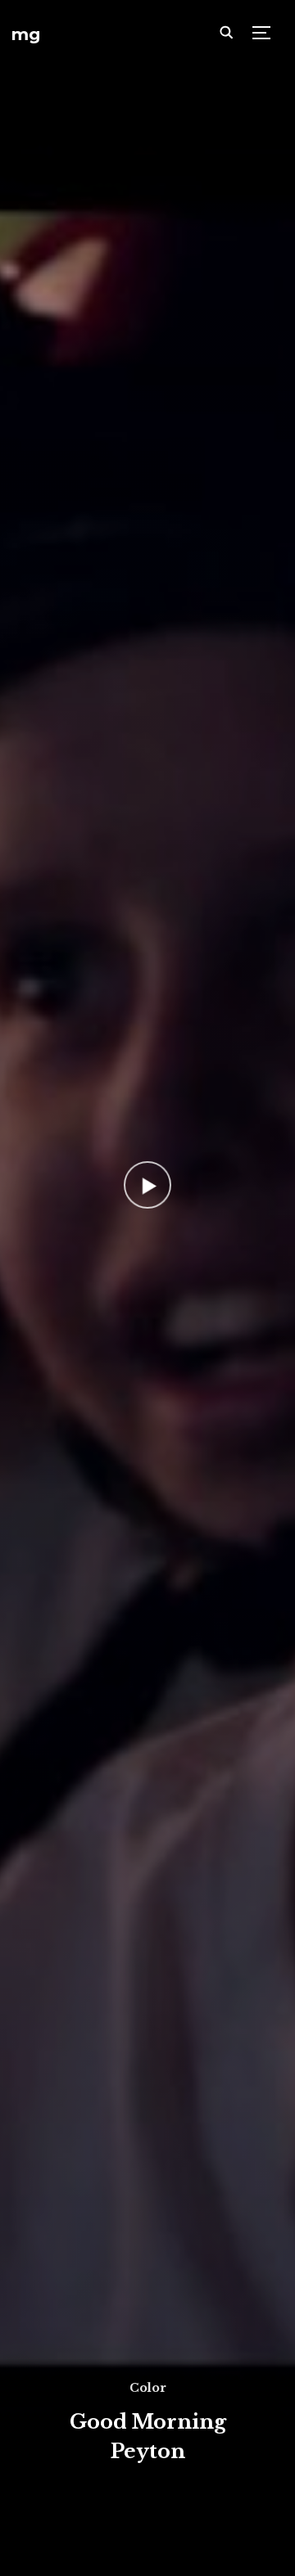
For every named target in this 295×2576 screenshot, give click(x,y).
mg (26, 34)
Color (148, 2388)
